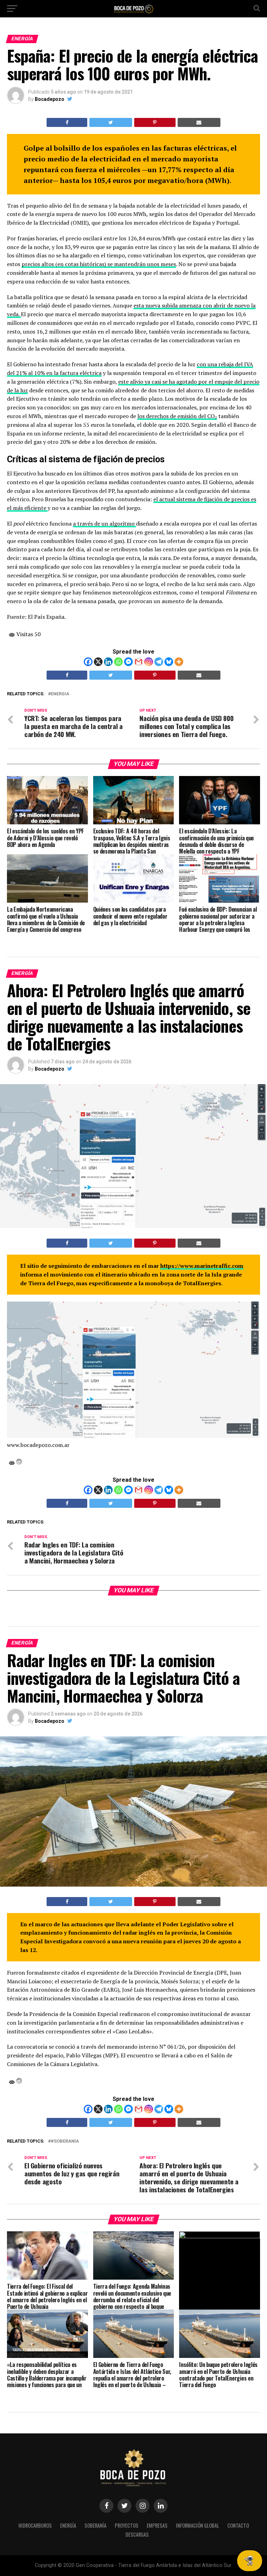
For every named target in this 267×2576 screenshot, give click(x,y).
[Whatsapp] (118, 662)
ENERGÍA (68, 2525)
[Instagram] (149, 662)
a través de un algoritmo (104, 523)
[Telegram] (159, 662)
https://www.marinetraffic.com (202, 1266)
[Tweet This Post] (111, 122)
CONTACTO (238, 2525)
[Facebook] (88, 662)
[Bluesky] (169, 662)
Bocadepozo (50, 99)
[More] (179, 662)
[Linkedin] (108, 662)
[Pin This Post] (155, 122)
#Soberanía (65, 2141)
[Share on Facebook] (67, 122)
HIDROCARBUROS (35, 2525)
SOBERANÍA (95, 2525)
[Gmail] (139, 662)
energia (60, 694)
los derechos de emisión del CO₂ (177, 416)
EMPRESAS (157, 2525)
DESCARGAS (137, 2534)
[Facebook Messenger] (128, 662)
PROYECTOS (127, 2525)
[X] (98, 662)
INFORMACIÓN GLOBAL (197, 2525)
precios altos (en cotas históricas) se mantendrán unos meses (99, 264)
